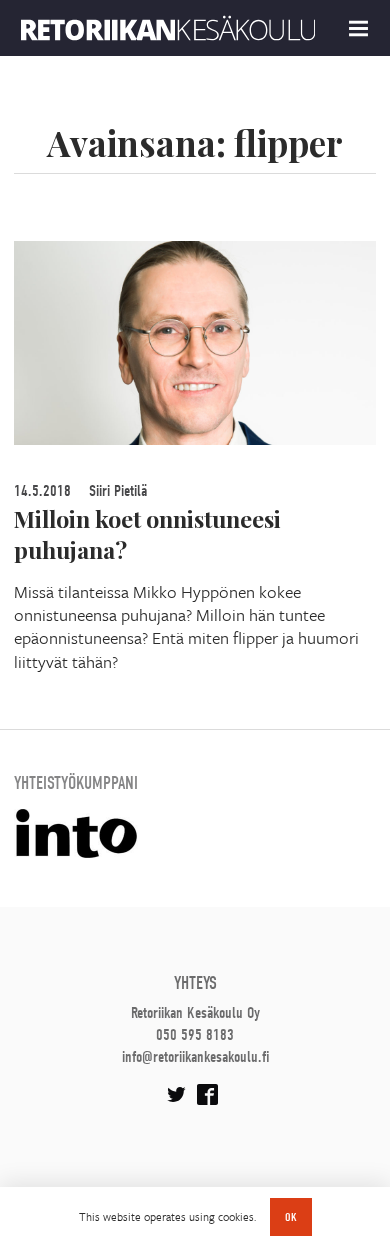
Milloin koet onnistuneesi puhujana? (147, 534)
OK (291, 1217)
